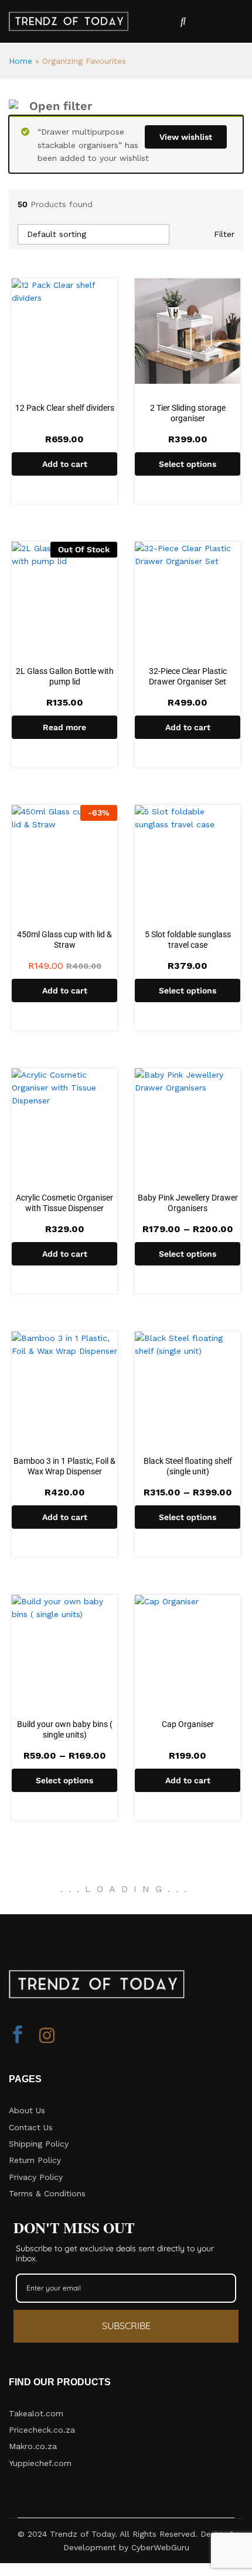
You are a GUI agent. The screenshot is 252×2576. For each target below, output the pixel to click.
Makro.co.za (33, 2446)
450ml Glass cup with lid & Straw (64, 940)
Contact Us (31, 2127)
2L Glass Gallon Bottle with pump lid (65, 676)
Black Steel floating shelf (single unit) (188, 1466)
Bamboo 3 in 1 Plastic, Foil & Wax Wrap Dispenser (64, 1466)
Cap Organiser (188, 1724)
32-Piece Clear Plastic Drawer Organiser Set (188, 676)
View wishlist (186, 137)
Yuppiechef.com (40, 2463)
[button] (64, 464)
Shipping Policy (39, 2144)
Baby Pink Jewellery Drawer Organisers (188, 1203)
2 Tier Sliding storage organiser (188, 413)
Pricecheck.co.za (42, 2430)
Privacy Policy (36, 2177)
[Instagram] (47, 2036)
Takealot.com (36, 2413)
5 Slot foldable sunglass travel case (188, 940)
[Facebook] (18, 2036)
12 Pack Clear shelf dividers (65, 408)
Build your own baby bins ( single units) (65, 1729)
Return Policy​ (35, 2160)
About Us (27, 2110)
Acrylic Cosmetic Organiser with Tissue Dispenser (64, 1203)
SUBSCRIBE (126, 2326)
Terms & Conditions (47, 2193)
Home (21, 61)
